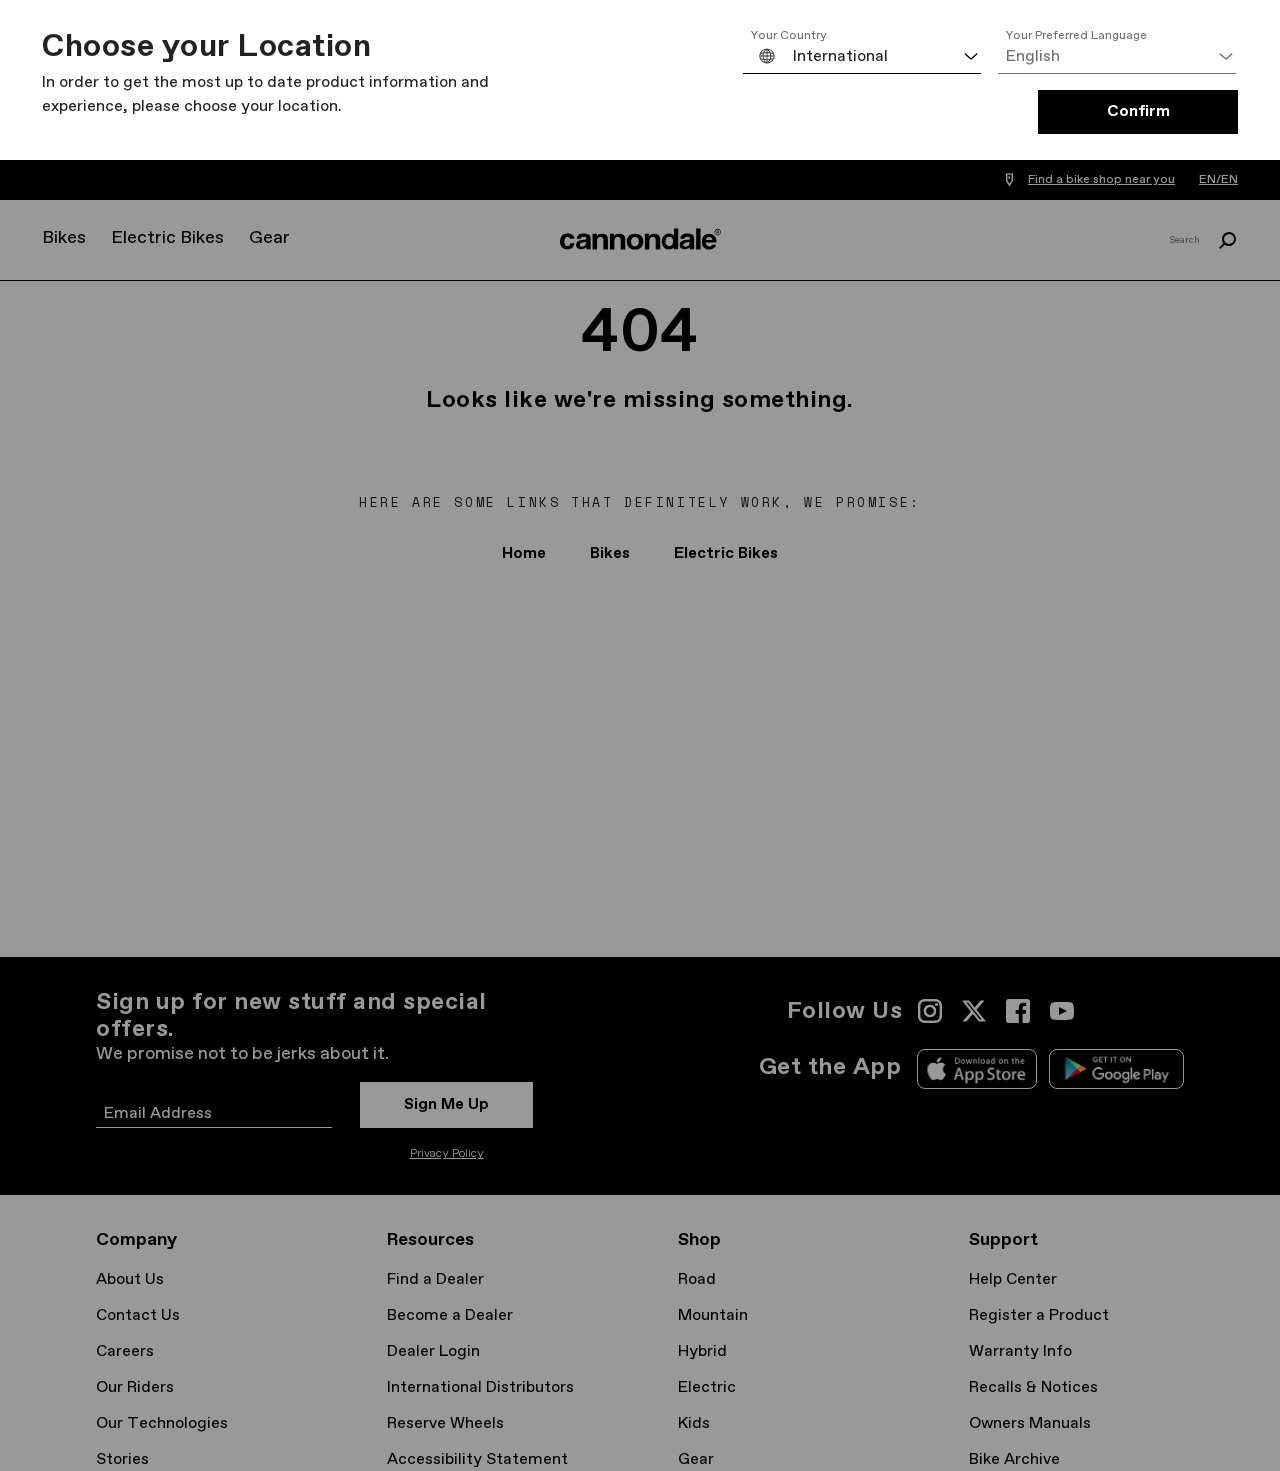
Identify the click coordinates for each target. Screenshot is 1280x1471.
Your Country (789, 36)
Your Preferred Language (1076, 36)
